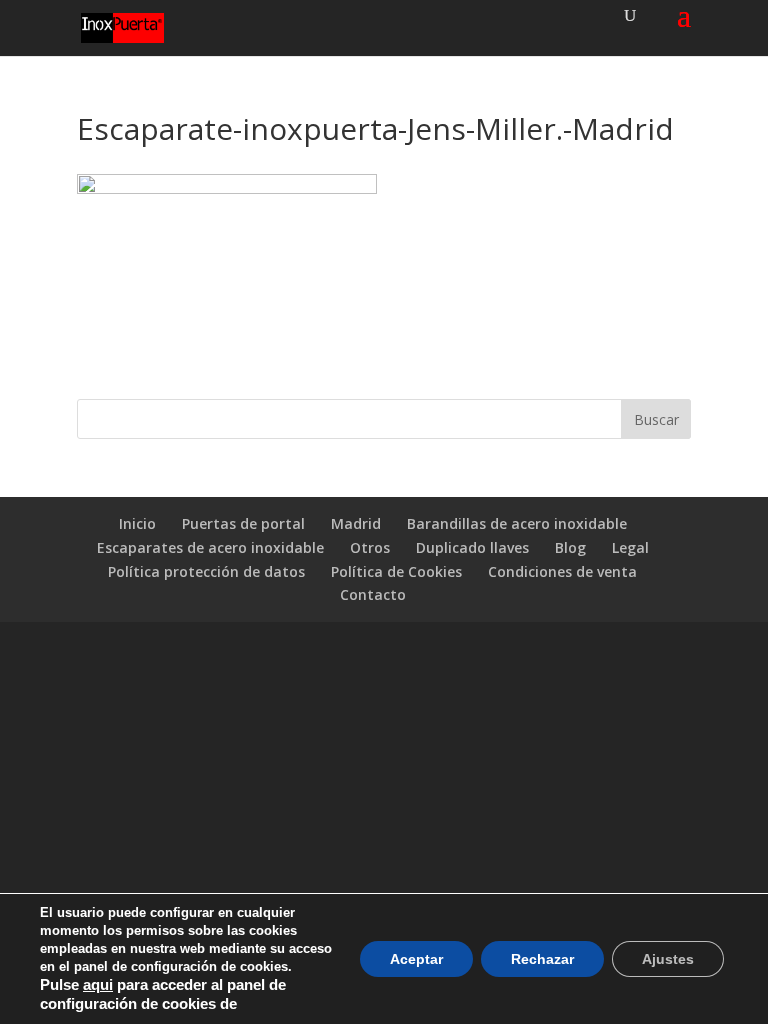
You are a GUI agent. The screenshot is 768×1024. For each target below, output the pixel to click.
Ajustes (668, 959)
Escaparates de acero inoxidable (210, 547)
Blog (570, 547)
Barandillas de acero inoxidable (517, 523)
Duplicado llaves (472, 547)
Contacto (373, 594)
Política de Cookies (396, 571)
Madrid (356, 523)
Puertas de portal (243, 523)
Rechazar (542, 959)
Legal (630, 547)
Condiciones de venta (562, 571)
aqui (98, 985)
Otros (370, 547)
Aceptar (416, 959)
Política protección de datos (206, 571)
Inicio (137, 523)
